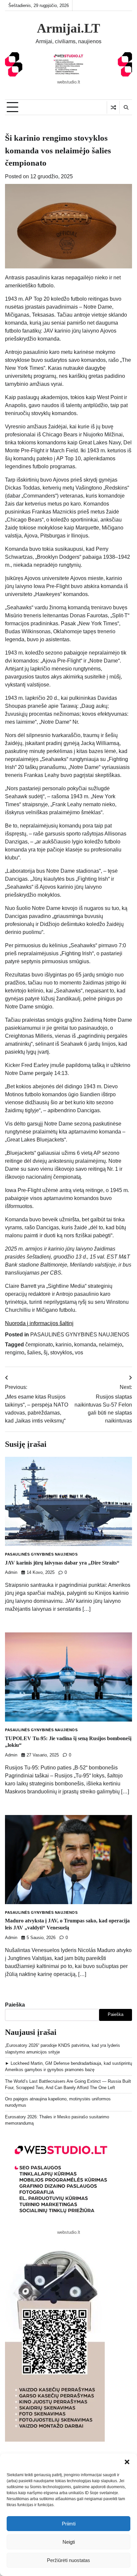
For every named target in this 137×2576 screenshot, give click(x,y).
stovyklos (61, 1353)
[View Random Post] (113, 107)
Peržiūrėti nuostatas (68, 2560)
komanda (85, 1345)
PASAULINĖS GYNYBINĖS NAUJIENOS (80, 1335)
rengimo (15, 1353)
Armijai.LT (68, 28)
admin (11, 1573)
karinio (64, 1345)
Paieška (15, 2005)
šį (46, 1353)
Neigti (69, 2542)
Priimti (69, 2524)
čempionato (39, 1345)
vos (79, 1353)
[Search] (126, 107)
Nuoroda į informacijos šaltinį (39, 1323)
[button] (127, 2462)
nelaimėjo (110, 1345)
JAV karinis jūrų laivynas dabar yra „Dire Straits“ (62, 1563)
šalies (34, 1353)
